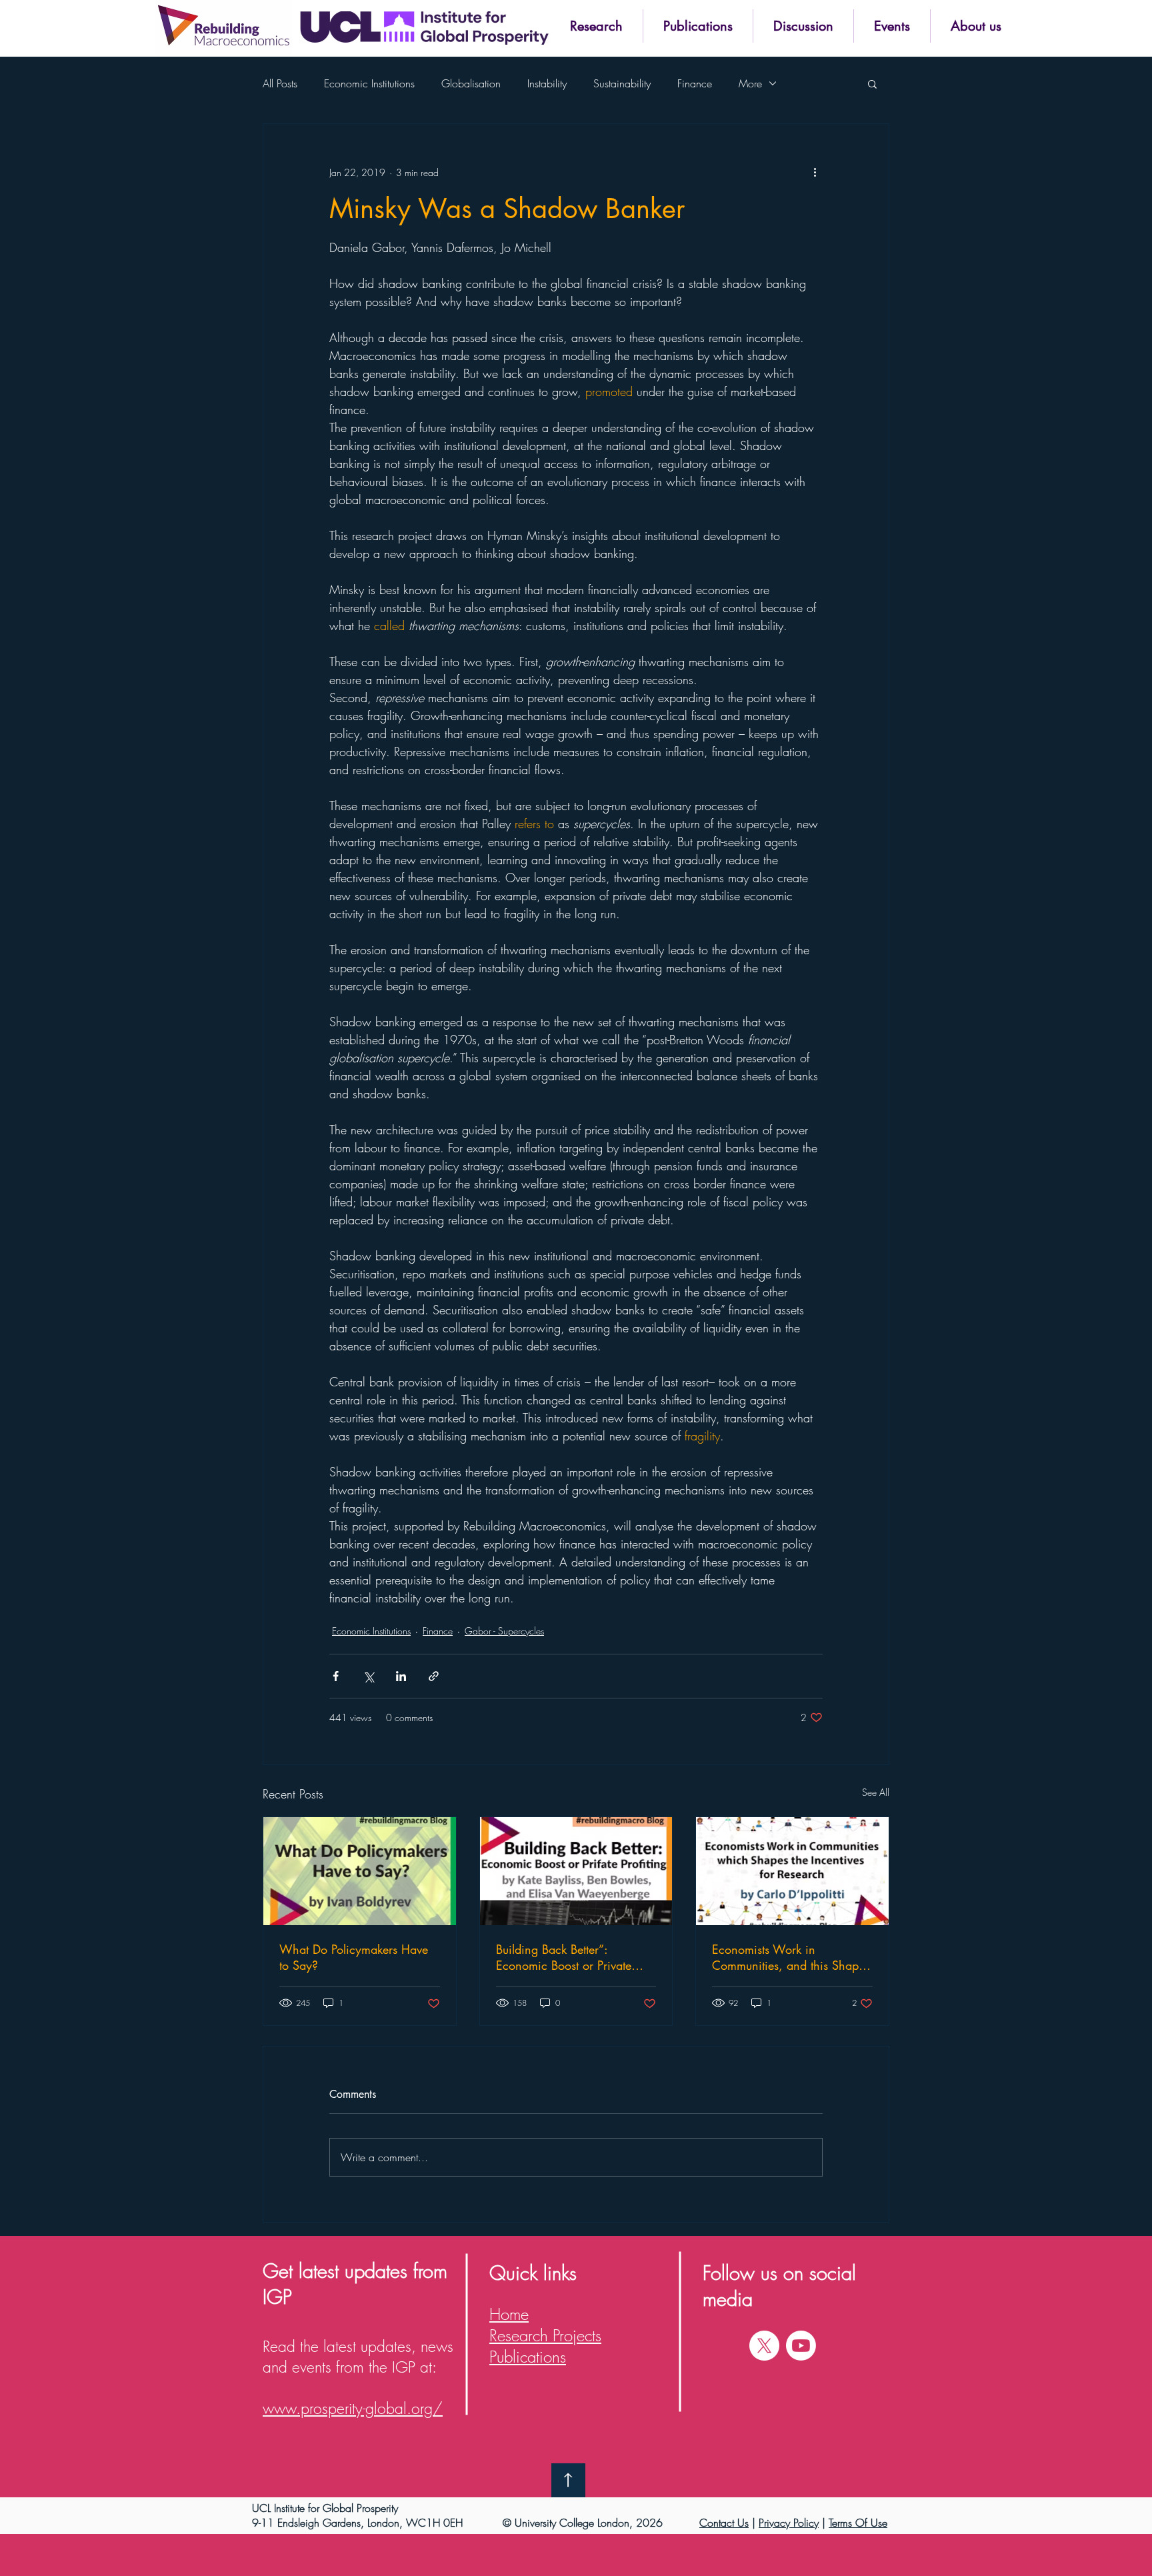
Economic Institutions (369, 83)
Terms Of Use (858, 2523)
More (750, 83)
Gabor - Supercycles (504, 1631)
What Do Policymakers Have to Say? (354, 1957)
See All (876, 1792)
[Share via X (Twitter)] (368, 1676)
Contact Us (724, 2523)
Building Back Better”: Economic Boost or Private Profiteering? (564, 1957)
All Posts (280, 83)
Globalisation (471, 83)
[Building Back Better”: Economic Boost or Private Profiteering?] (576, 1871)
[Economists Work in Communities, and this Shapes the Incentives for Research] (792, 1871)
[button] (596, 26)
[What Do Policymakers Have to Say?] (360, 1871)
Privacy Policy (789, 2523)
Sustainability (622, 83)
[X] (764, 2346)
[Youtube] (801, 2346)
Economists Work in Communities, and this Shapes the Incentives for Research (791, 1957)
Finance (695, 83)
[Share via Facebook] (336, 1676)
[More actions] (815, 172)
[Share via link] (434, 1676)
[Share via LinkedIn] (401, 1676)
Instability (547, 83)
